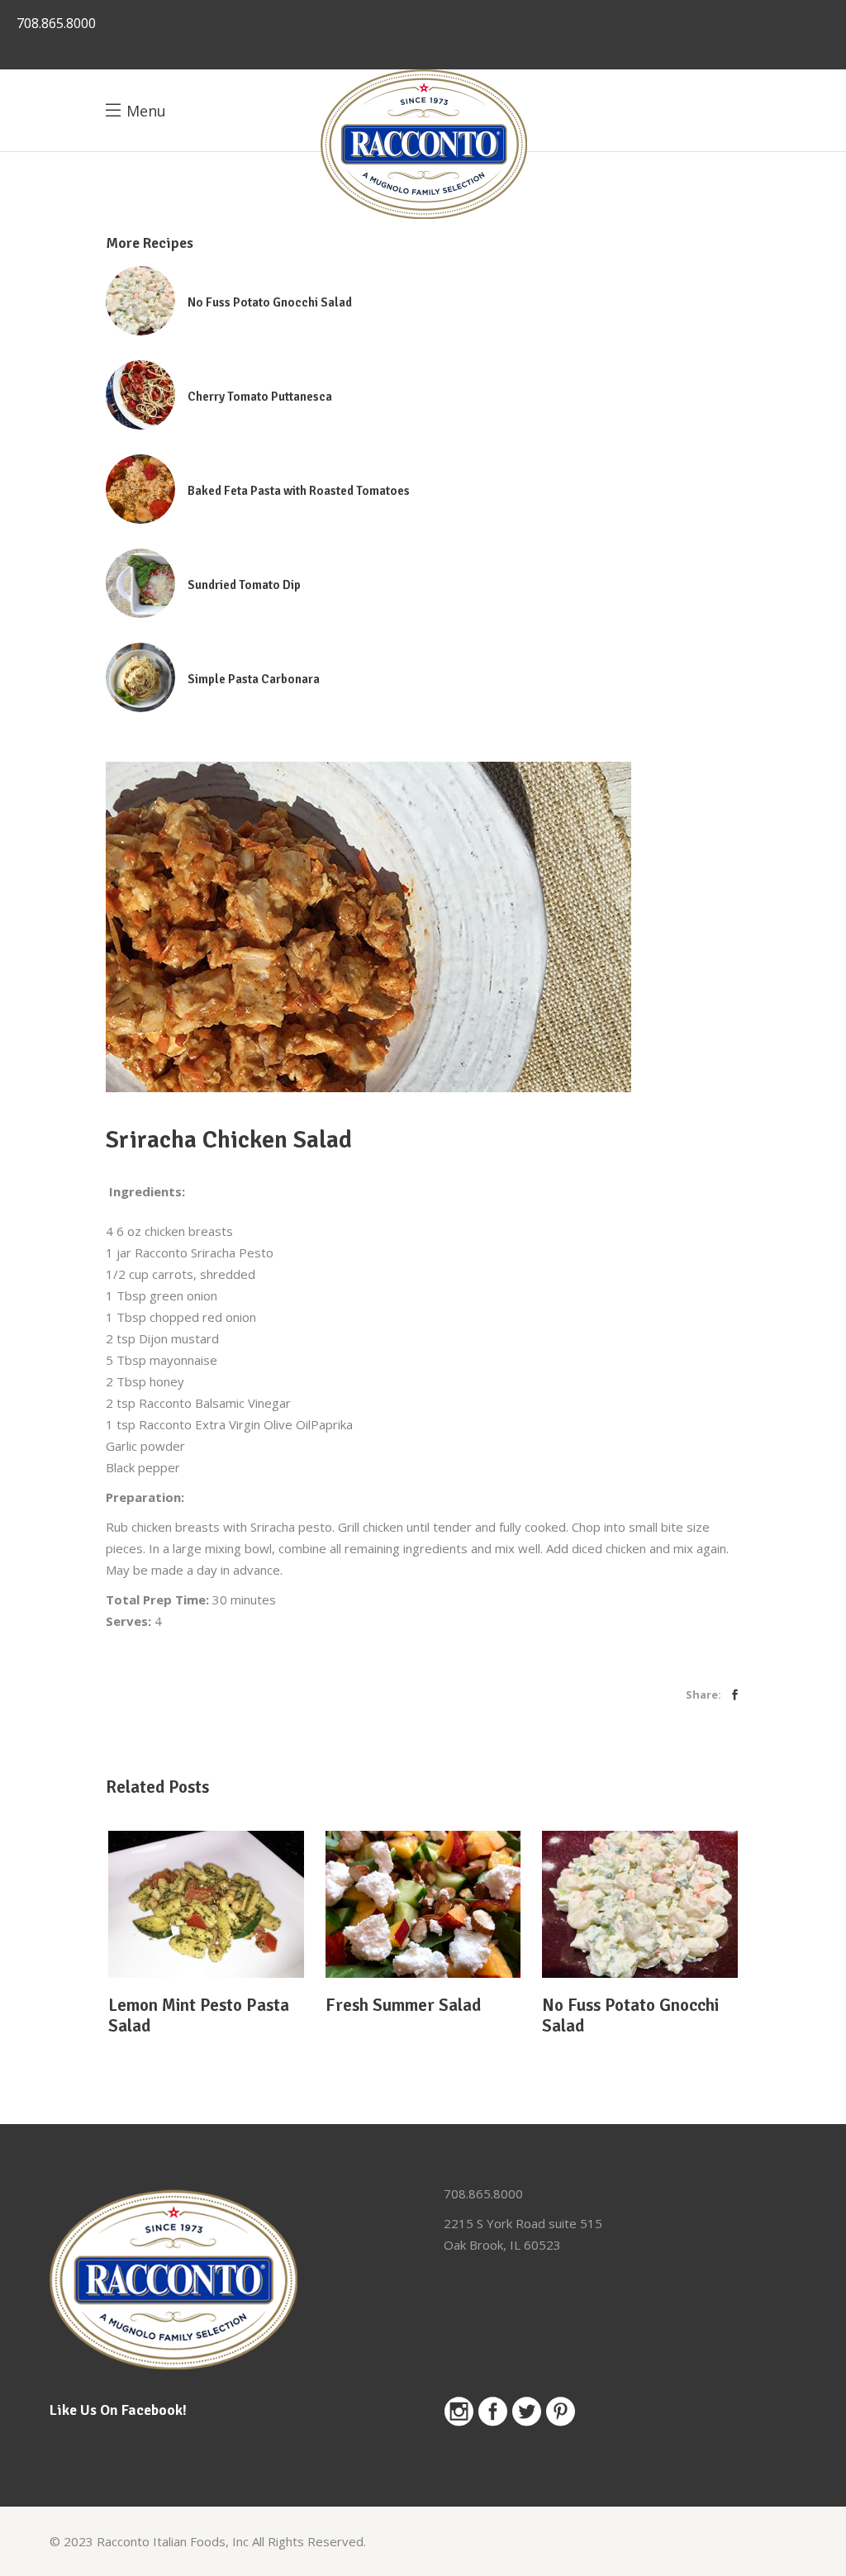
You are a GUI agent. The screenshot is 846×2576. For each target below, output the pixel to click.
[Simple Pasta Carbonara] (140, 677)
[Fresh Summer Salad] (423, 1904)
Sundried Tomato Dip (244, 585)
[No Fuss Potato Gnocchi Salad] (140, 301)
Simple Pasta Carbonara (254, 679)
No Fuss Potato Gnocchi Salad (270, 302)
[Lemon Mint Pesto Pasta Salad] (206, 1904)
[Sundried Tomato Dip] (140, 583)
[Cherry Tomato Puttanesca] (140, 395)
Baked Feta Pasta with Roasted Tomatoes (299, 491)
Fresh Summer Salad (403, 2005)
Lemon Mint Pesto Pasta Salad (199, 2015)
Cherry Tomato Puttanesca (260, 397)
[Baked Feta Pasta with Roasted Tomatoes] (140, 489)
